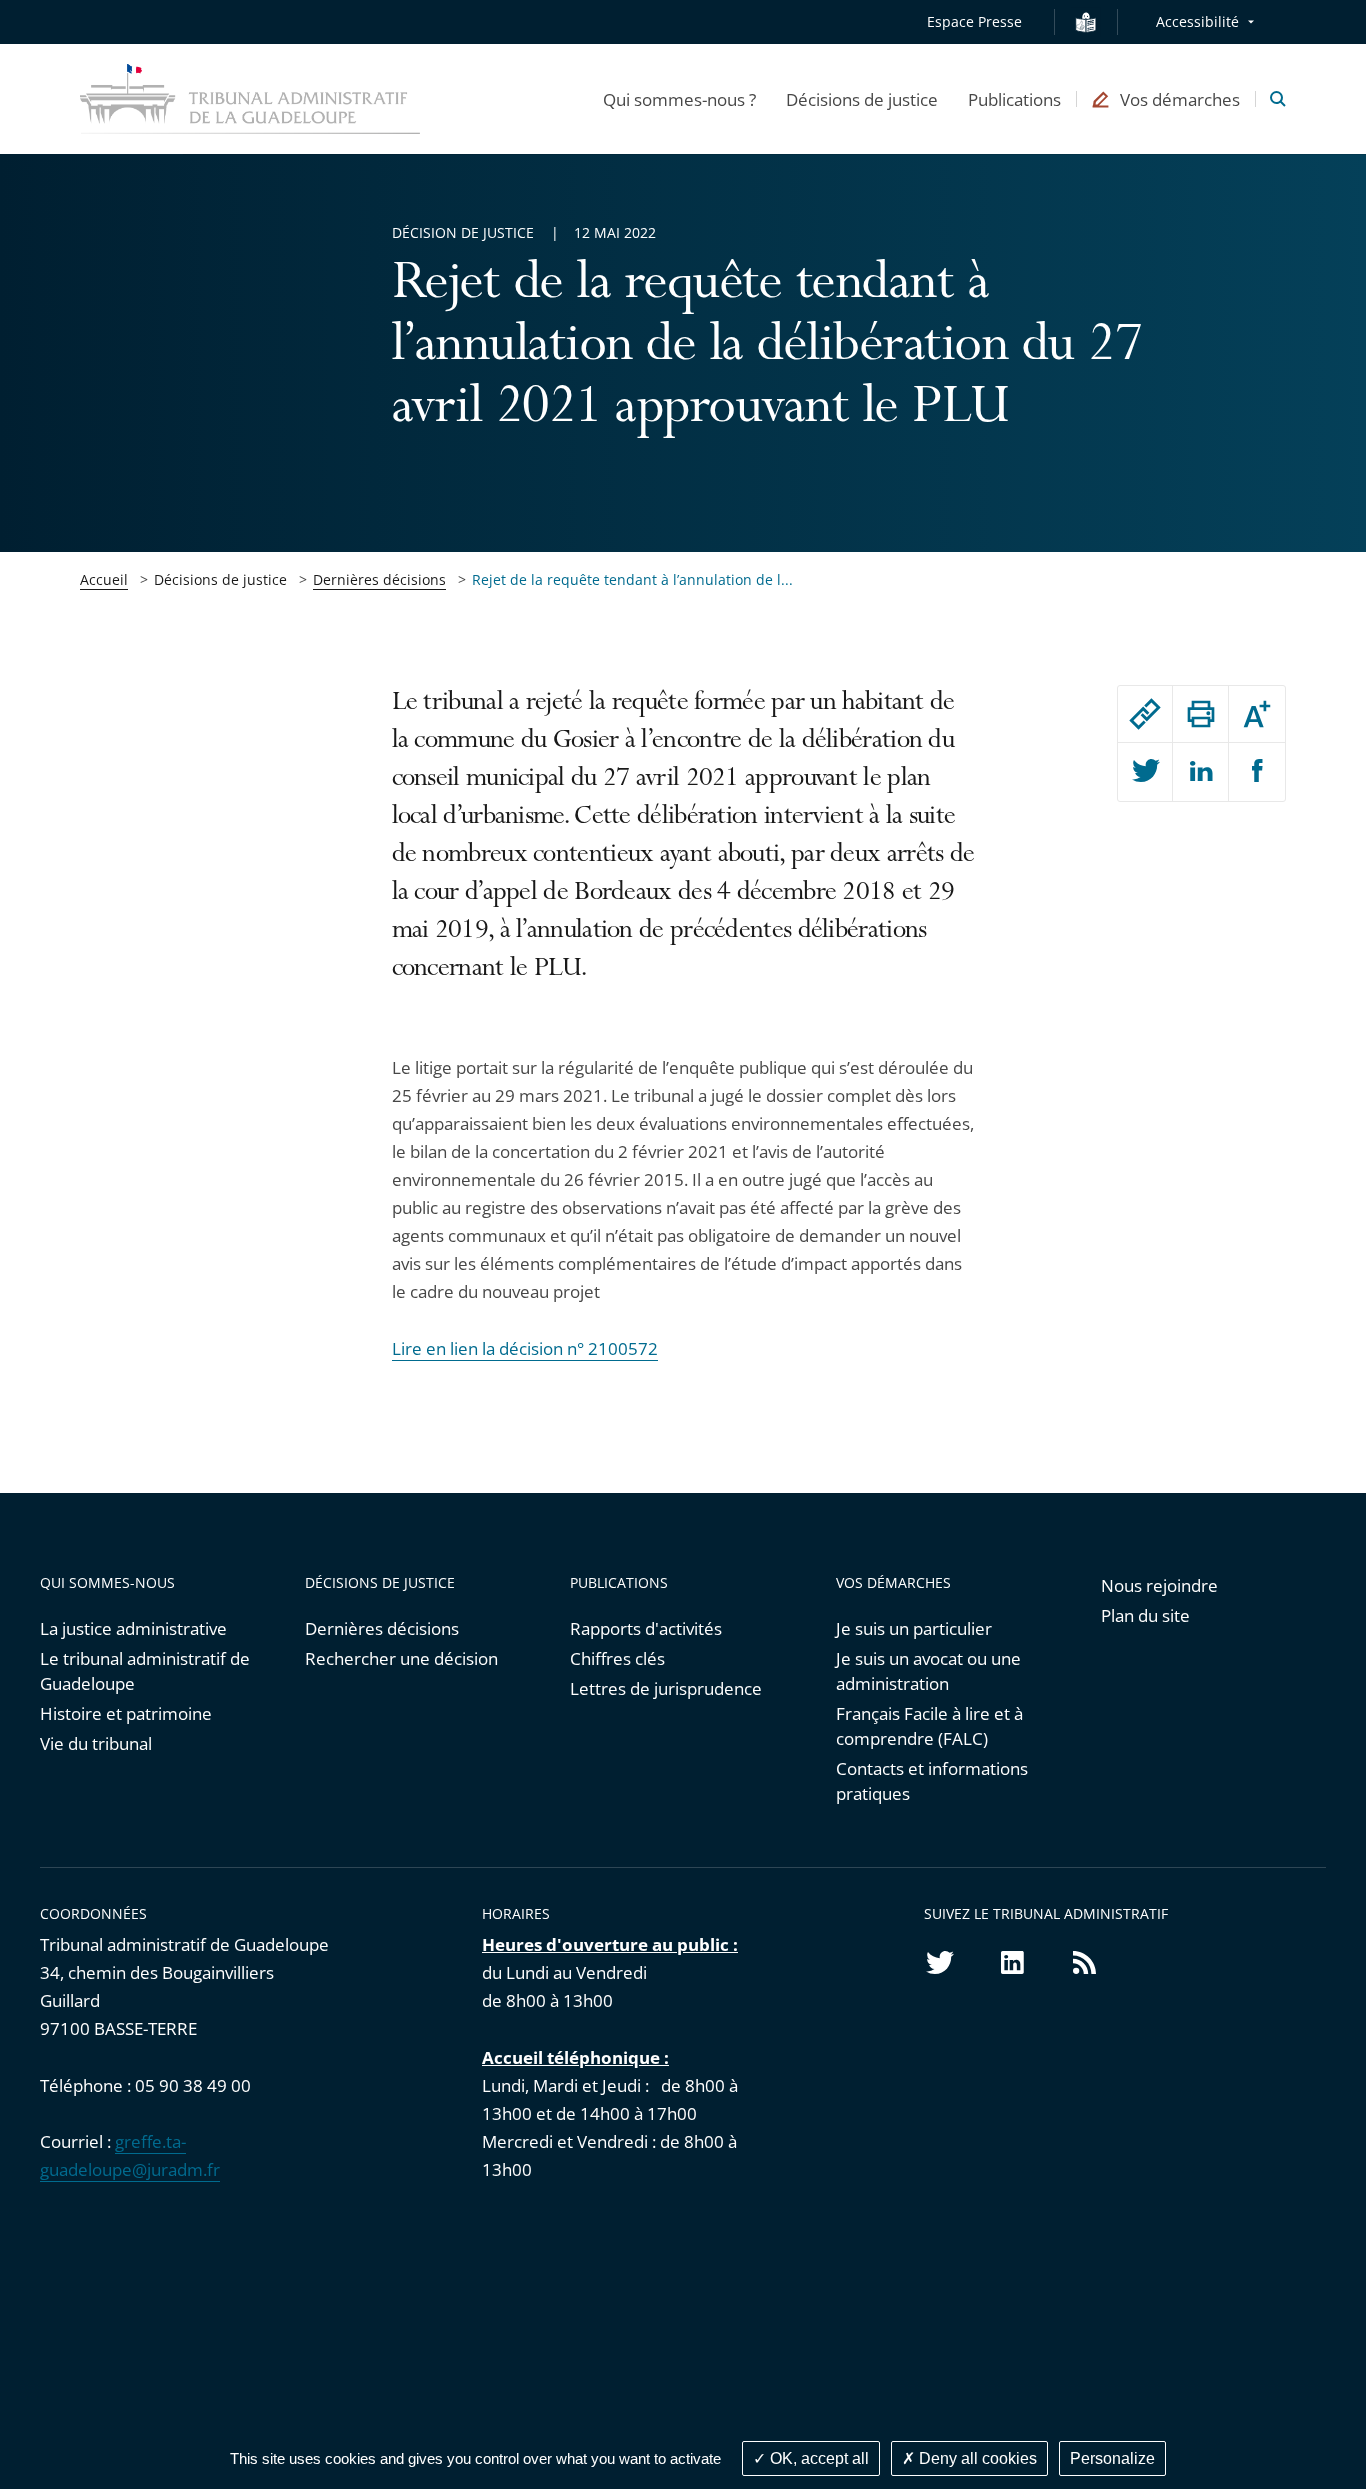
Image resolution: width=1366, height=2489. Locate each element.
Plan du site (1145, 1615)
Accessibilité (1197, 21)
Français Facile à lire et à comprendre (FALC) (929, 1726)
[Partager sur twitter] (1145, 772)
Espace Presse (974, 21)
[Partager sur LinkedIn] (1200, 772)
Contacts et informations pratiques (932, 1781)
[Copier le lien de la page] (1145, 714)
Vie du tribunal (96, 1743)
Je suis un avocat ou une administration (928, 1671)
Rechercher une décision (401, 1658)
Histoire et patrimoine (126, 1713)
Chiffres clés (617, 1658)
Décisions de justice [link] (220, 579)
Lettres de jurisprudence (666, 1688)
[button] (679, 99)
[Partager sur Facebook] (1257, 772)
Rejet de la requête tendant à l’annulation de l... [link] (632, 579)
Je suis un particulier (914, 1628)
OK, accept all (817, 2458)
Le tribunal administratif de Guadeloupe (145, 1671)
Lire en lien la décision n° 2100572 (525, 1348)
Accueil (104, 579)
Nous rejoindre (1159, 1585)
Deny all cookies (976, 2458)
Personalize (1112, 2458)
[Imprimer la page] (1200, 714)
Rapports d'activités (646, 1628)
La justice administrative (133, 1628)
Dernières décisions (379, 579)
